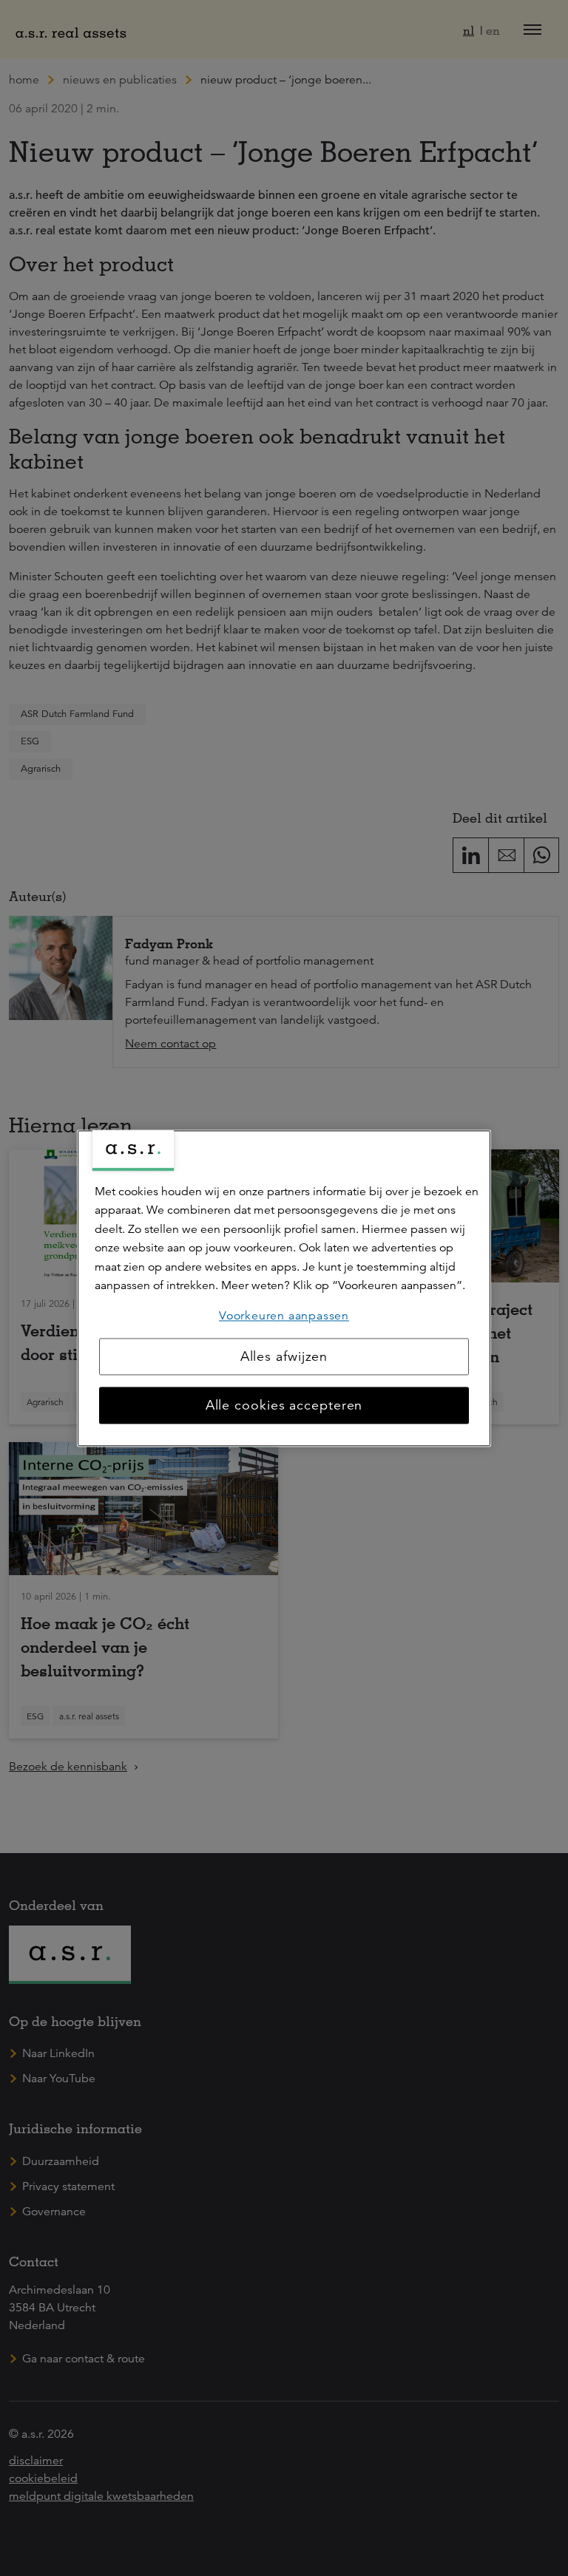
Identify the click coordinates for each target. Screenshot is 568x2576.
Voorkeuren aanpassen (284, 1316)
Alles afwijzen (284, 1356)
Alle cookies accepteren (284, 1405)
